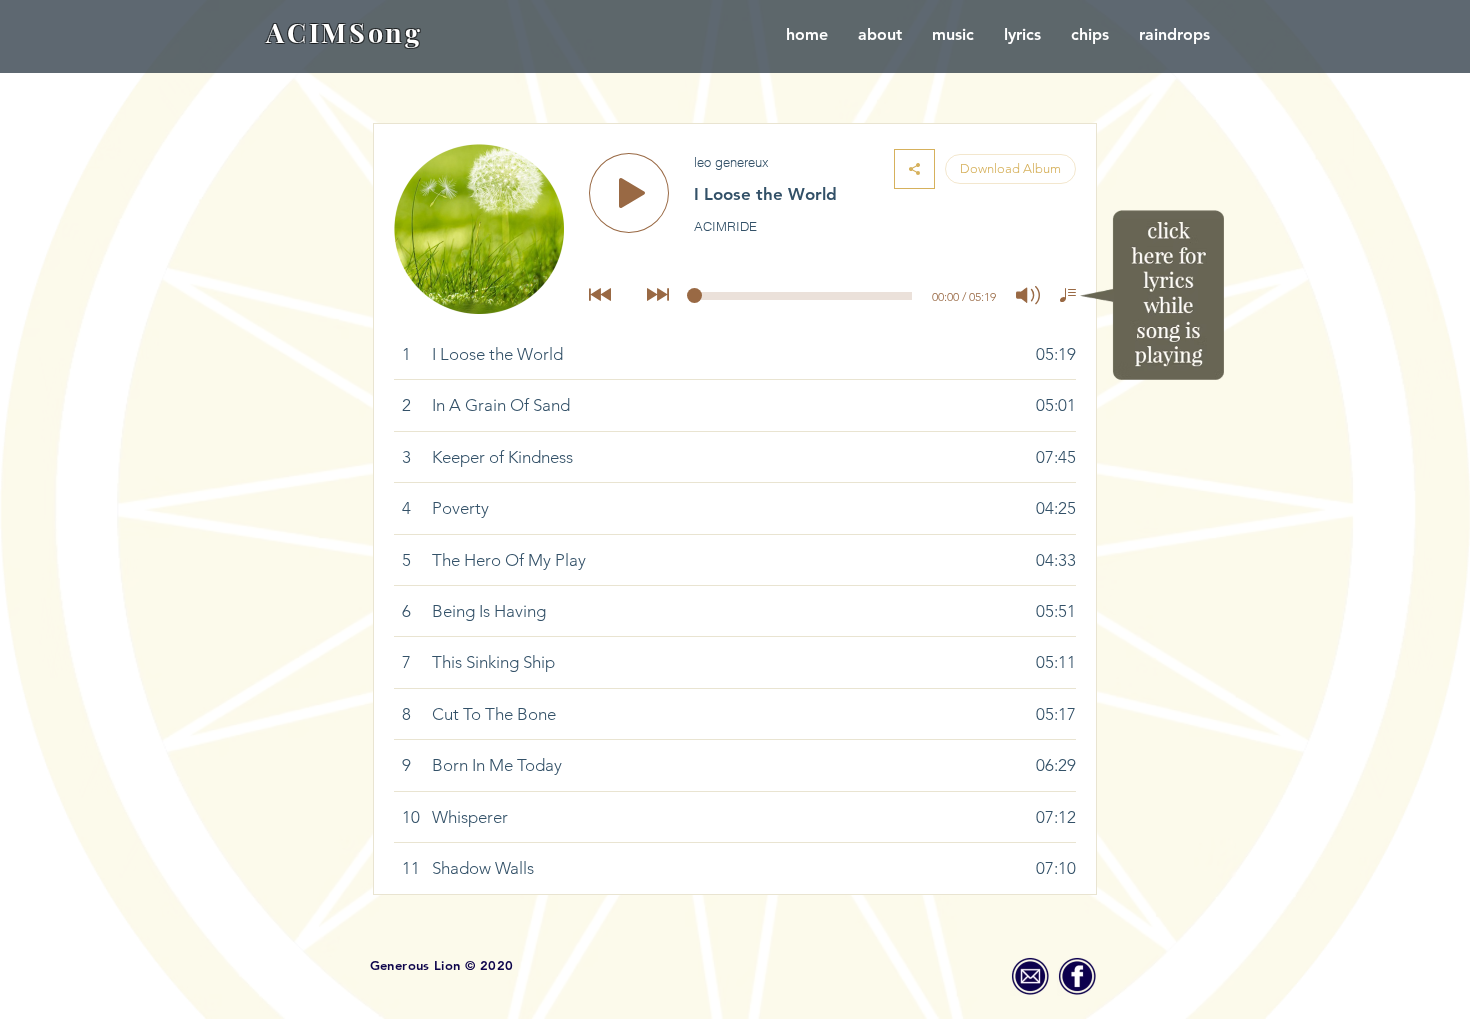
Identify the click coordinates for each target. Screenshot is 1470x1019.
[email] (1030, 976)
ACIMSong (344, 32)
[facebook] (1077, 976)
